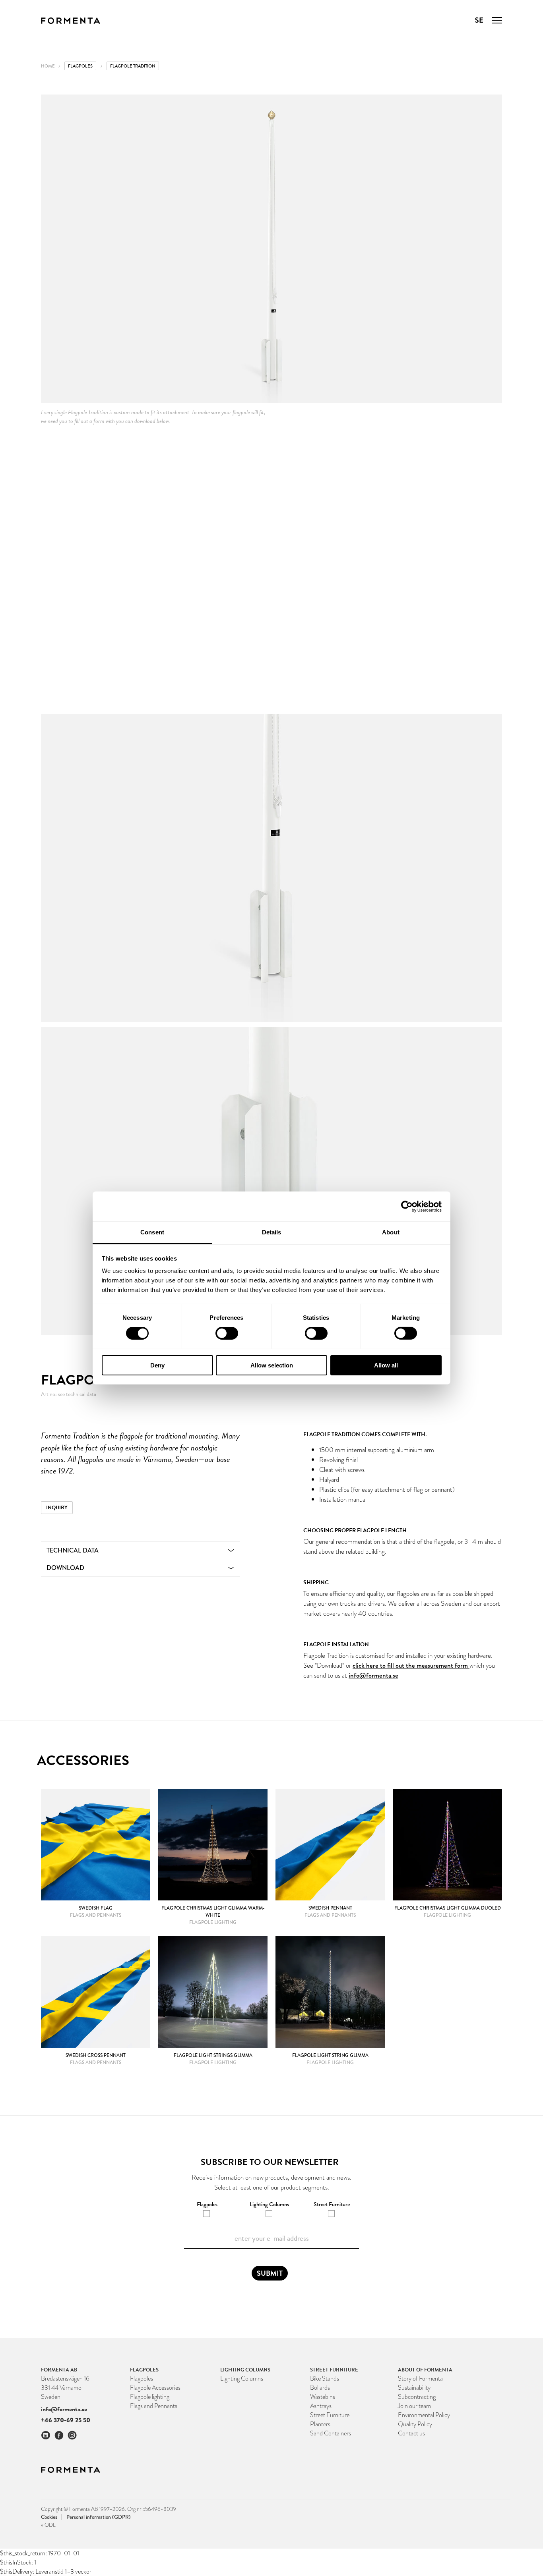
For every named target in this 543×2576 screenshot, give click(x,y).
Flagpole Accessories (155, 2388)
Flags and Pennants (154, 2406)
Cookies (52, 2517)
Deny (157, 1365)
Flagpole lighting (150, 2397)
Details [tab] (272, 1232)
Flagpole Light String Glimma (330, 2055)
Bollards (320, 2388)
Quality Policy (415, 2424)
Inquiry (57, 1508)
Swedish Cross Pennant (96, 2055)
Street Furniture (330, 2415)
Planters (320, 2424)
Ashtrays (321, 2406)
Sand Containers (331, 2433)
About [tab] (391, 1232)
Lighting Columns (242, 2378)
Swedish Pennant (330, 1908)
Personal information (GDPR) (99, 2517)
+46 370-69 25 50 (66, 2420)
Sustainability (414, 2388)
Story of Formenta (420, 2378)
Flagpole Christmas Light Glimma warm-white (213, 1912)
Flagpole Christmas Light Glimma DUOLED (448, 1908)
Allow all (386, 1365)
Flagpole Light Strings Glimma (213, 2055)
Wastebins (323, 2397)
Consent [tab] (152, 1232)
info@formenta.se (373, 1675)
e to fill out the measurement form (422, 1666)
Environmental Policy (424, 2415)
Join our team (414, 2406)
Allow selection (272, 1365)
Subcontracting (417, 2397)
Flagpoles (80, 66)
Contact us (411, 2433)
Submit (270, 2273)
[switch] (227, 1333)
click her (364, 1666)
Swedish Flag (96, 1908)
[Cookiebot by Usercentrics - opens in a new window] (407, 1206)
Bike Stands (325, 2378)
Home (48, 66)
